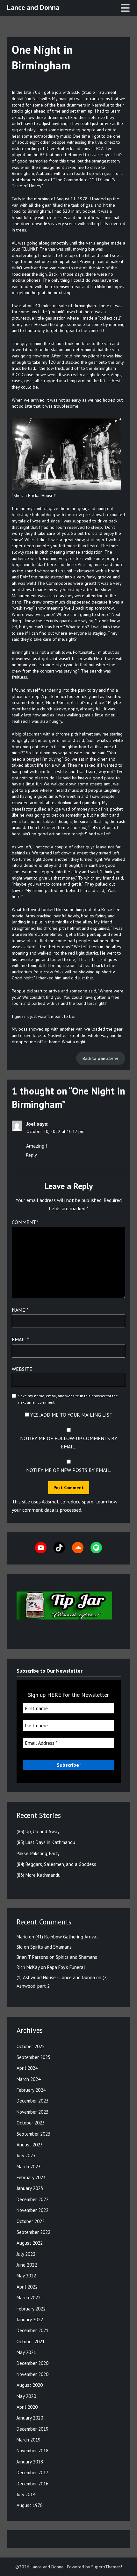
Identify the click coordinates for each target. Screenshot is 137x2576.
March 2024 (29, 2079)
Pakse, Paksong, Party (38, 1853)
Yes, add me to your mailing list (71, 1415)
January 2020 (30, 2418)
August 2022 (30, 2243)
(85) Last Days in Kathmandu (46, 1842)
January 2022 (30, 2320)
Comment (25, 1222)
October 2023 (31, 2123)
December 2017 (32, 2472)
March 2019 (29, 2440)
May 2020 (26, 2396)
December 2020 (32, 2363)
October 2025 (31, 2046)
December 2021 (32, 2330)
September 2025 (33, 2057)
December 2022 (32, 2199)
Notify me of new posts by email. (69, 1470)
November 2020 (32, 2374)
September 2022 (33, 2232)
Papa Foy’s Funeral (66, 1967)
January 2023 (30, 2188)
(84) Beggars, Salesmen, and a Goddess (56, 1864)
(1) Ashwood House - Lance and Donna (56, 1977)
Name (20, 1310)
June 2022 (27, 2265)
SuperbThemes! (107, 2567)
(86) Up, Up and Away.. (39, 1831)
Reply (32, 1155)
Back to (101, 1058)
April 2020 (27, 2407)
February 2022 (31, 2309)
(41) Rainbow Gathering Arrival (67, 1937)
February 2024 (31, 2090)
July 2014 (26, 2494)
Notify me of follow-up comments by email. (69, 1442)
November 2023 (32, 2112)
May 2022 (26, 2276)
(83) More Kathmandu (39, 1875)
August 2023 (30, 2145)
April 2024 (27, 2068)
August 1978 (30, 2505)
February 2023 (31, 2177)
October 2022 (31, 2221)
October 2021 (31, 2341)
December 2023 (32, 2101)
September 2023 (33, 2134)
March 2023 (29, 2167)
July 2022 (26, 2254)
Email (20, 1339)
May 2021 (26, 2352)
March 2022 (29, 2298)
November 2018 (32, 2451)
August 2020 (30, 2385)
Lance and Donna (33, 7)
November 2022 (32, 2210)
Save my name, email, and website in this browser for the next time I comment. (68, 1399)
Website (22, 1369)
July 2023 (26, 2155)
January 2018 (30, 2462)
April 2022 (27, 2287)
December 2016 (32, 2484)
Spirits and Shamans (51, 1947)
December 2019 (32, 2429)
